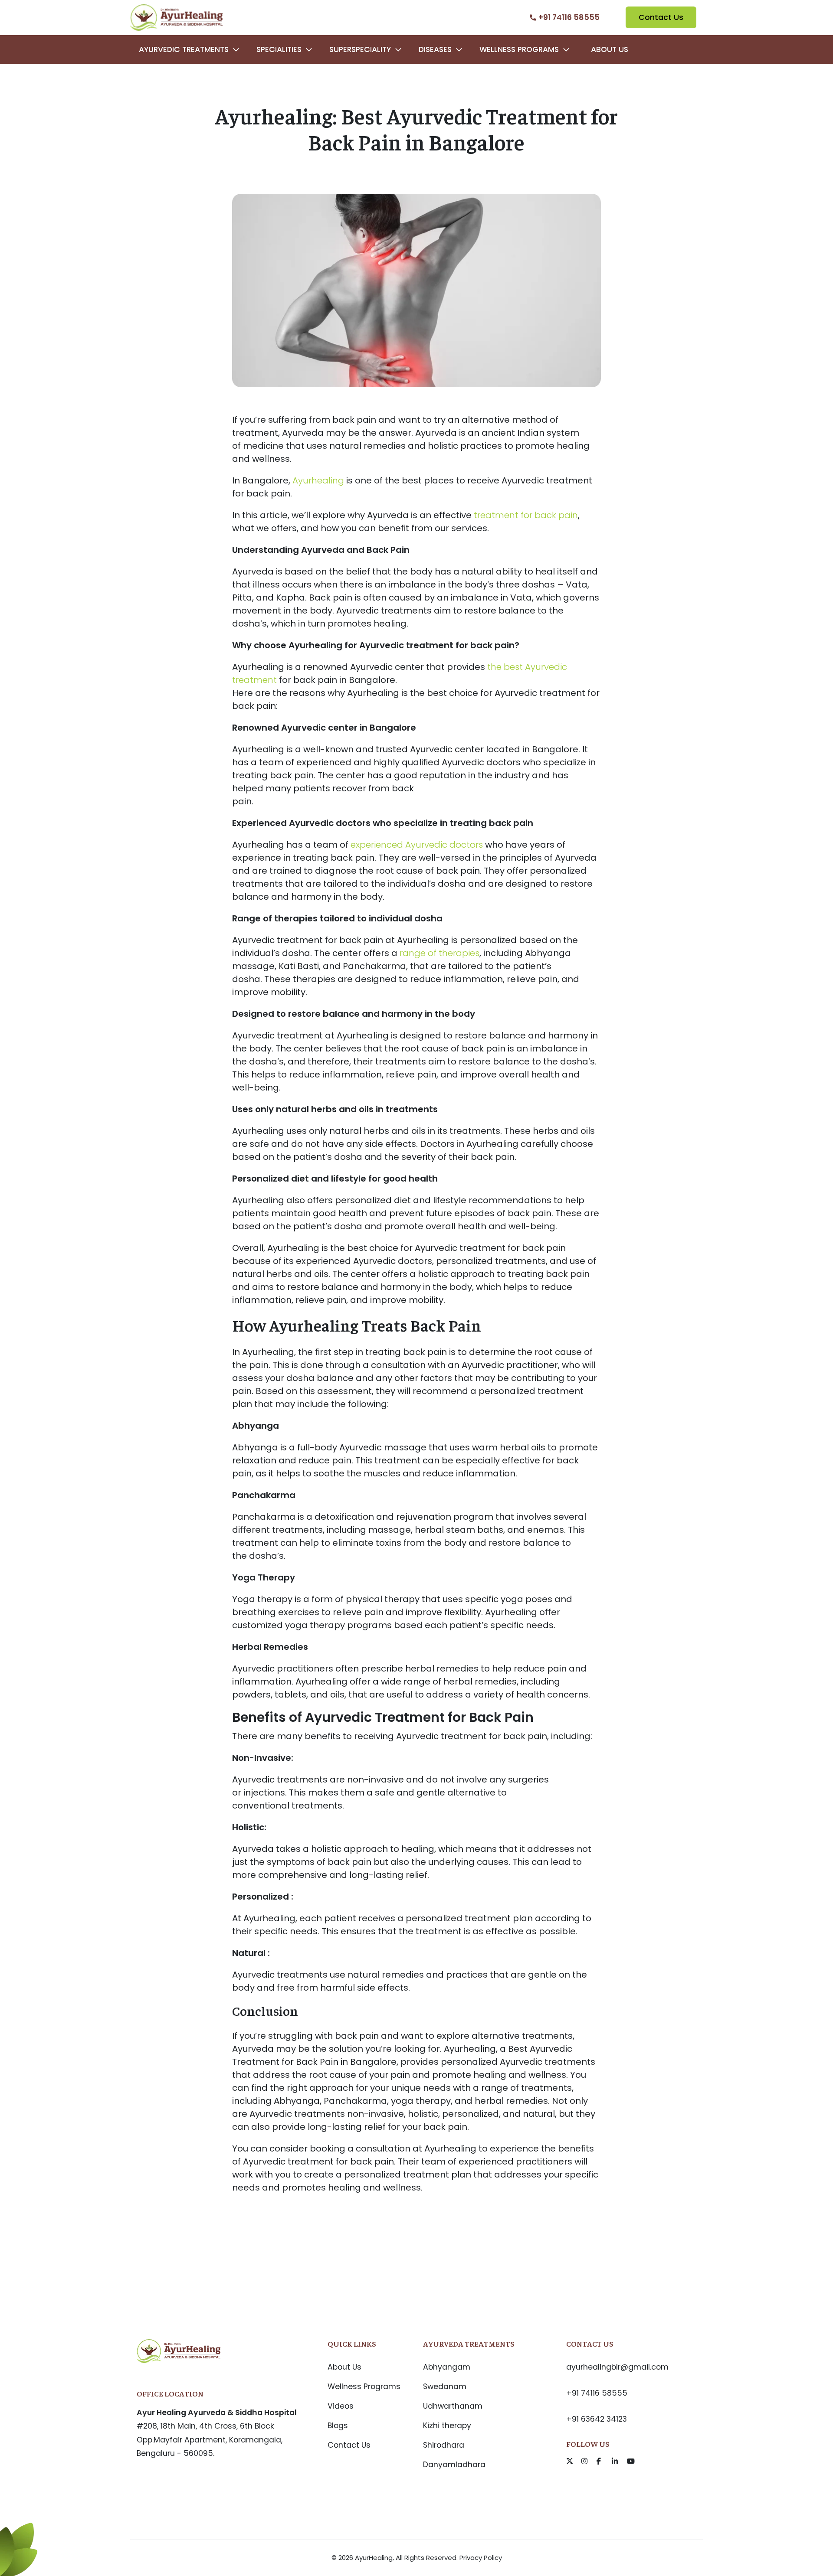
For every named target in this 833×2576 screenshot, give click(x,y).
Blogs (338, 2426)
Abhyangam (447, 2367)
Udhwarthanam (453, 2406)
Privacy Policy (481, 2558)
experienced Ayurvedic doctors (417, 845)
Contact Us (661, 17)
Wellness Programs (364, 2387)
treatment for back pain (526, 515)
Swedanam (445, 2387)
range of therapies (439, 953)
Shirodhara (444, 2445)
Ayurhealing (318, 480)
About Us (610, 49)
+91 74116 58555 (597, 2393)
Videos (341, 2406)
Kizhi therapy (447, 2426)
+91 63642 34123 (597, 2419)
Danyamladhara (454, 2465)
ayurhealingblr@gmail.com (617, 2367)
